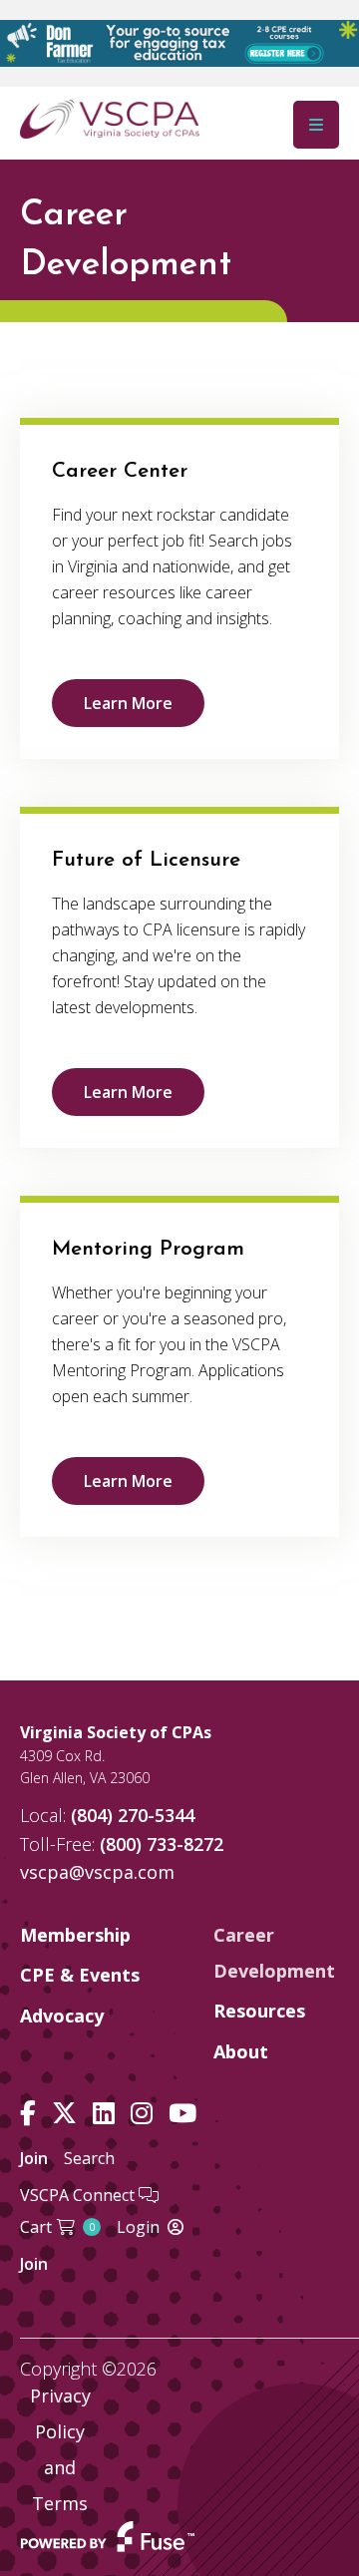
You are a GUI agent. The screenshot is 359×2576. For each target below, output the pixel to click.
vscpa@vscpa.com (97, 1872)
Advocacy (62, 2016)
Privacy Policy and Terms (60, 2449)
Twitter (64, 2114)
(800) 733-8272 (162, 1844)
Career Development (274, 1953)
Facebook (28, 2114)
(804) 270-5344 (133, 1815)
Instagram (142, 2114)
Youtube (182, 2114)
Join (34, 2158)
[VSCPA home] (110, 118)
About (241, 2051)
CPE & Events (80, 1975)
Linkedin (104, 2114)
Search (89, 2158)
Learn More (128, 703)
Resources (259, 2011)
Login (138, 2227)
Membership (75, 1935)
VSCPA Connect (79, 2195)
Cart (57, 2227)
